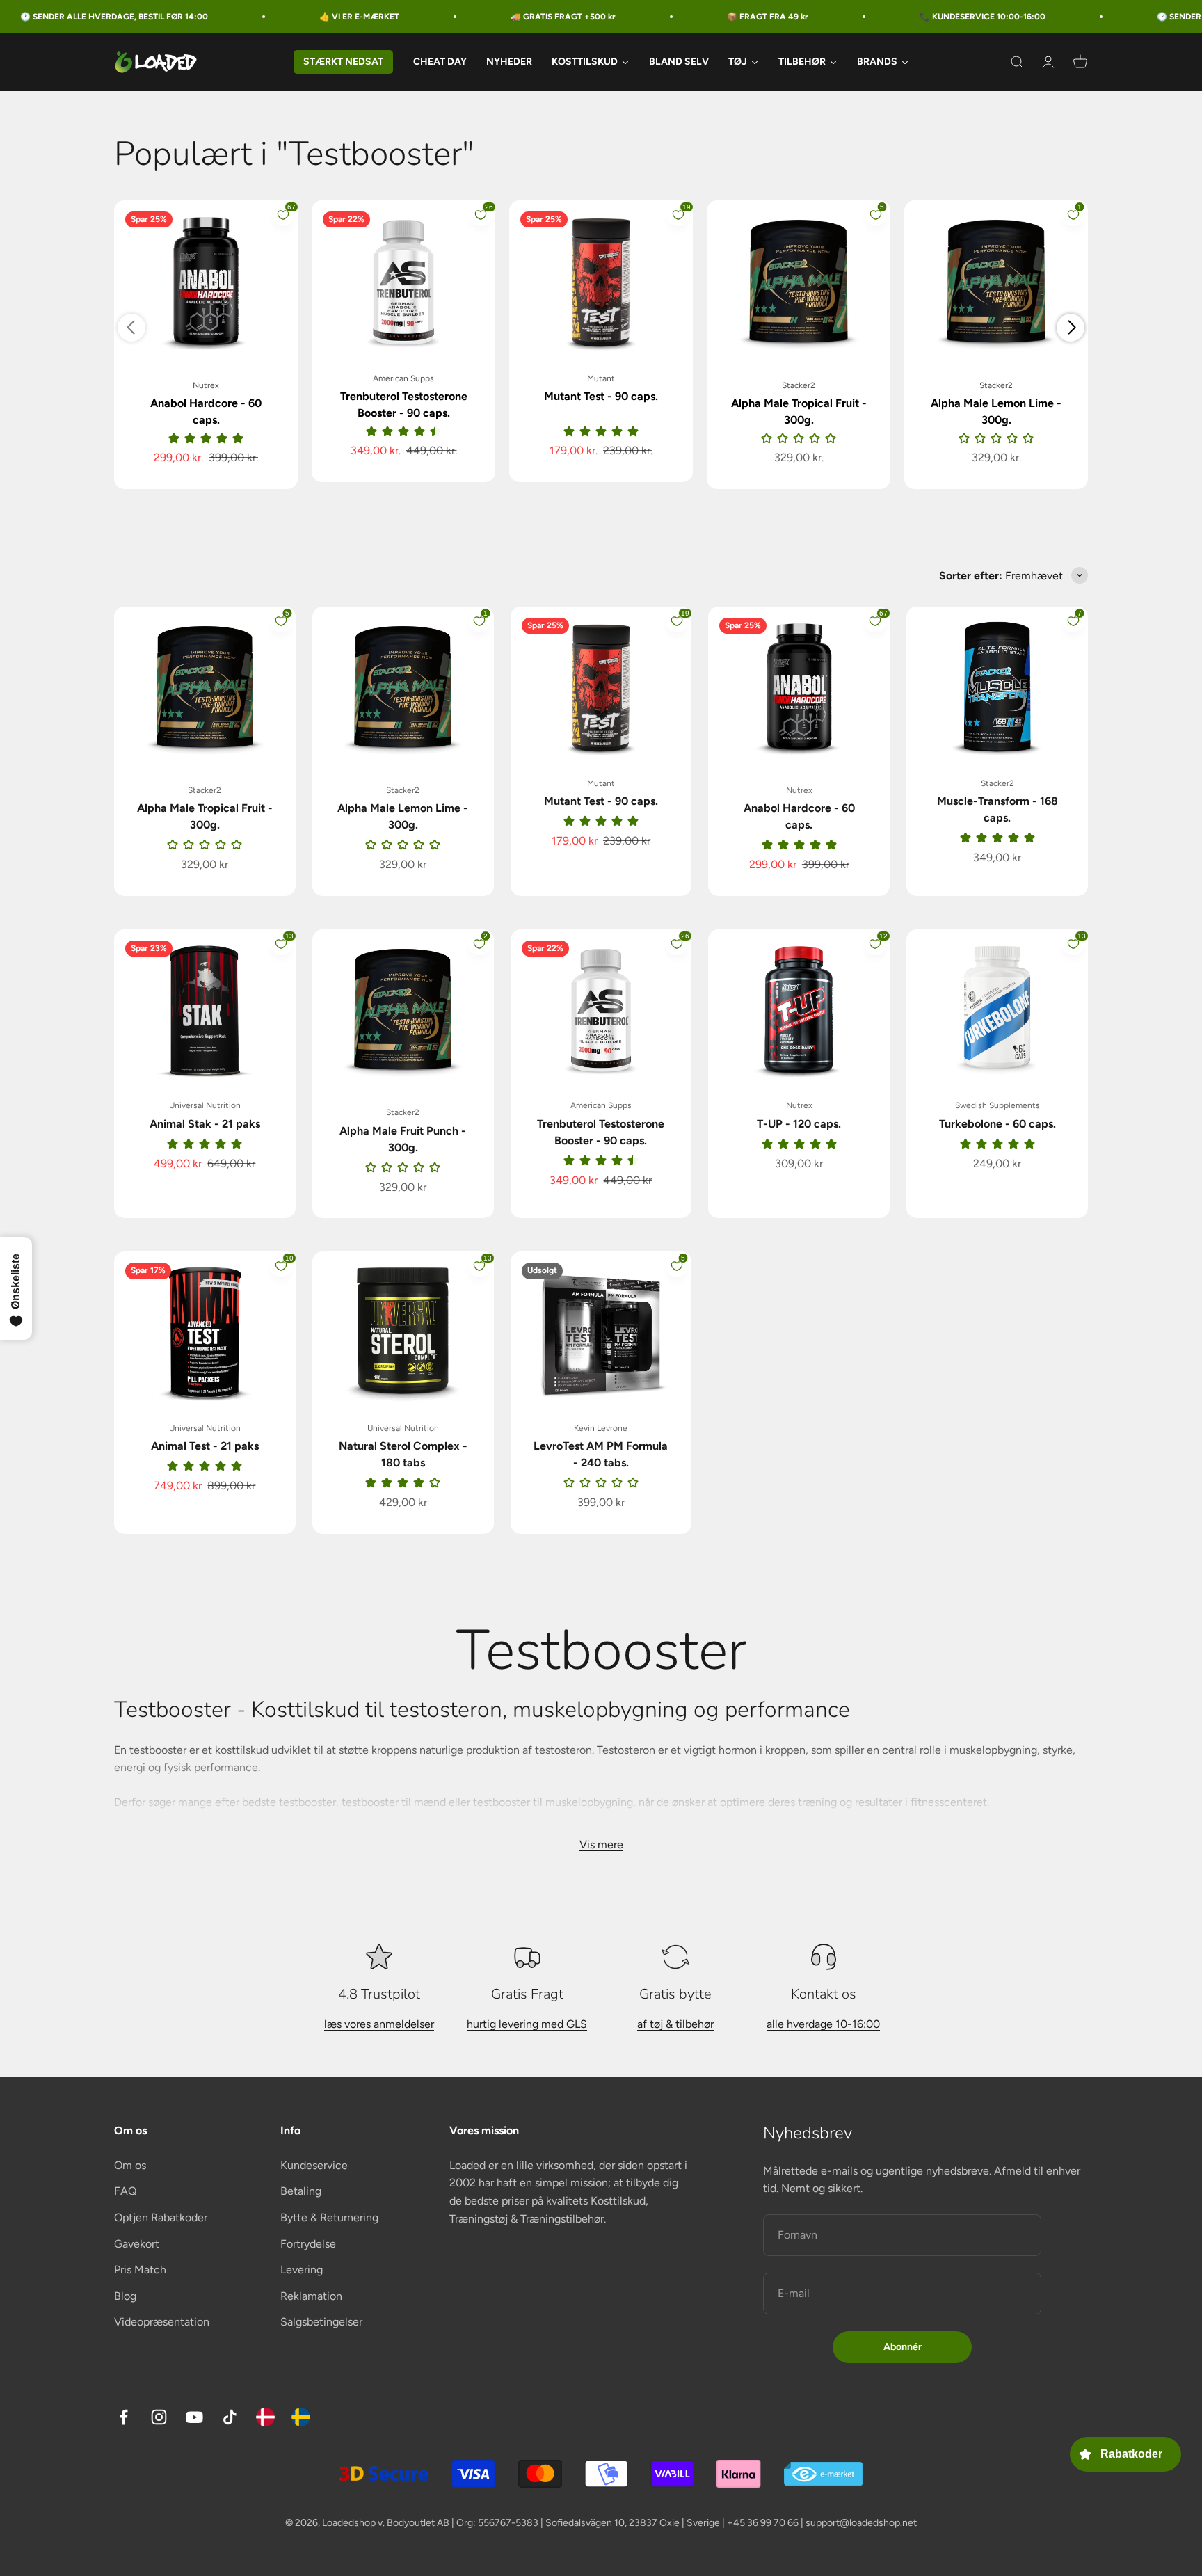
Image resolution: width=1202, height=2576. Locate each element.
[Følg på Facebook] (123, 2417)
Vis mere (601, 1845)
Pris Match (140, 2270)
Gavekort (137, 2244)
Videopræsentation (162, 2322)
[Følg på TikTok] (230, 2417)
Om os (130, 2165)
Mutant (601, 378)
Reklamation (311, 2296)
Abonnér (903, 2347)
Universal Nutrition (205, 1105)
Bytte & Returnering (329, 2217)
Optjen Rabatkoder (161, 2217)
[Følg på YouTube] (194, 2417)
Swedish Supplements (997, 1105)
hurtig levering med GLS (527, 2024)
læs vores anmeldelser (379, 2024)
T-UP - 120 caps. (799, 1124)
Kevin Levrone (601, 1428)
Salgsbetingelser (321, 2322)
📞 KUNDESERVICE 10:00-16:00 (907, 17)
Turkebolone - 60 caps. (997, 1124)
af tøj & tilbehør (675, 2024)
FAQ (125, 2191)
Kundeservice (314, 2165)
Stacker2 (799, 385)
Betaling (301, 2191)
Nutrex (206, 385)
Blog (125, 2296)
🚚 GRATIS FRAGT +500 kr (487, 17)
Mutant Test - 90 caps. (601, 396)
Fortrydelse (308, 2244)
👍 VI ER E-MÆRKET (283, 17)
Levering (302, 2270)
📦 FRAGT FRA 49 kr (692, 17)
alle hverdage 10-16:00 (823, 2024)
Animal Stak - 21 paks (205, 1124)
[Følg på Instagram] (159, 2417)
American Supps (403, 378)
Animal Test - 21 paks (205, 1446)
